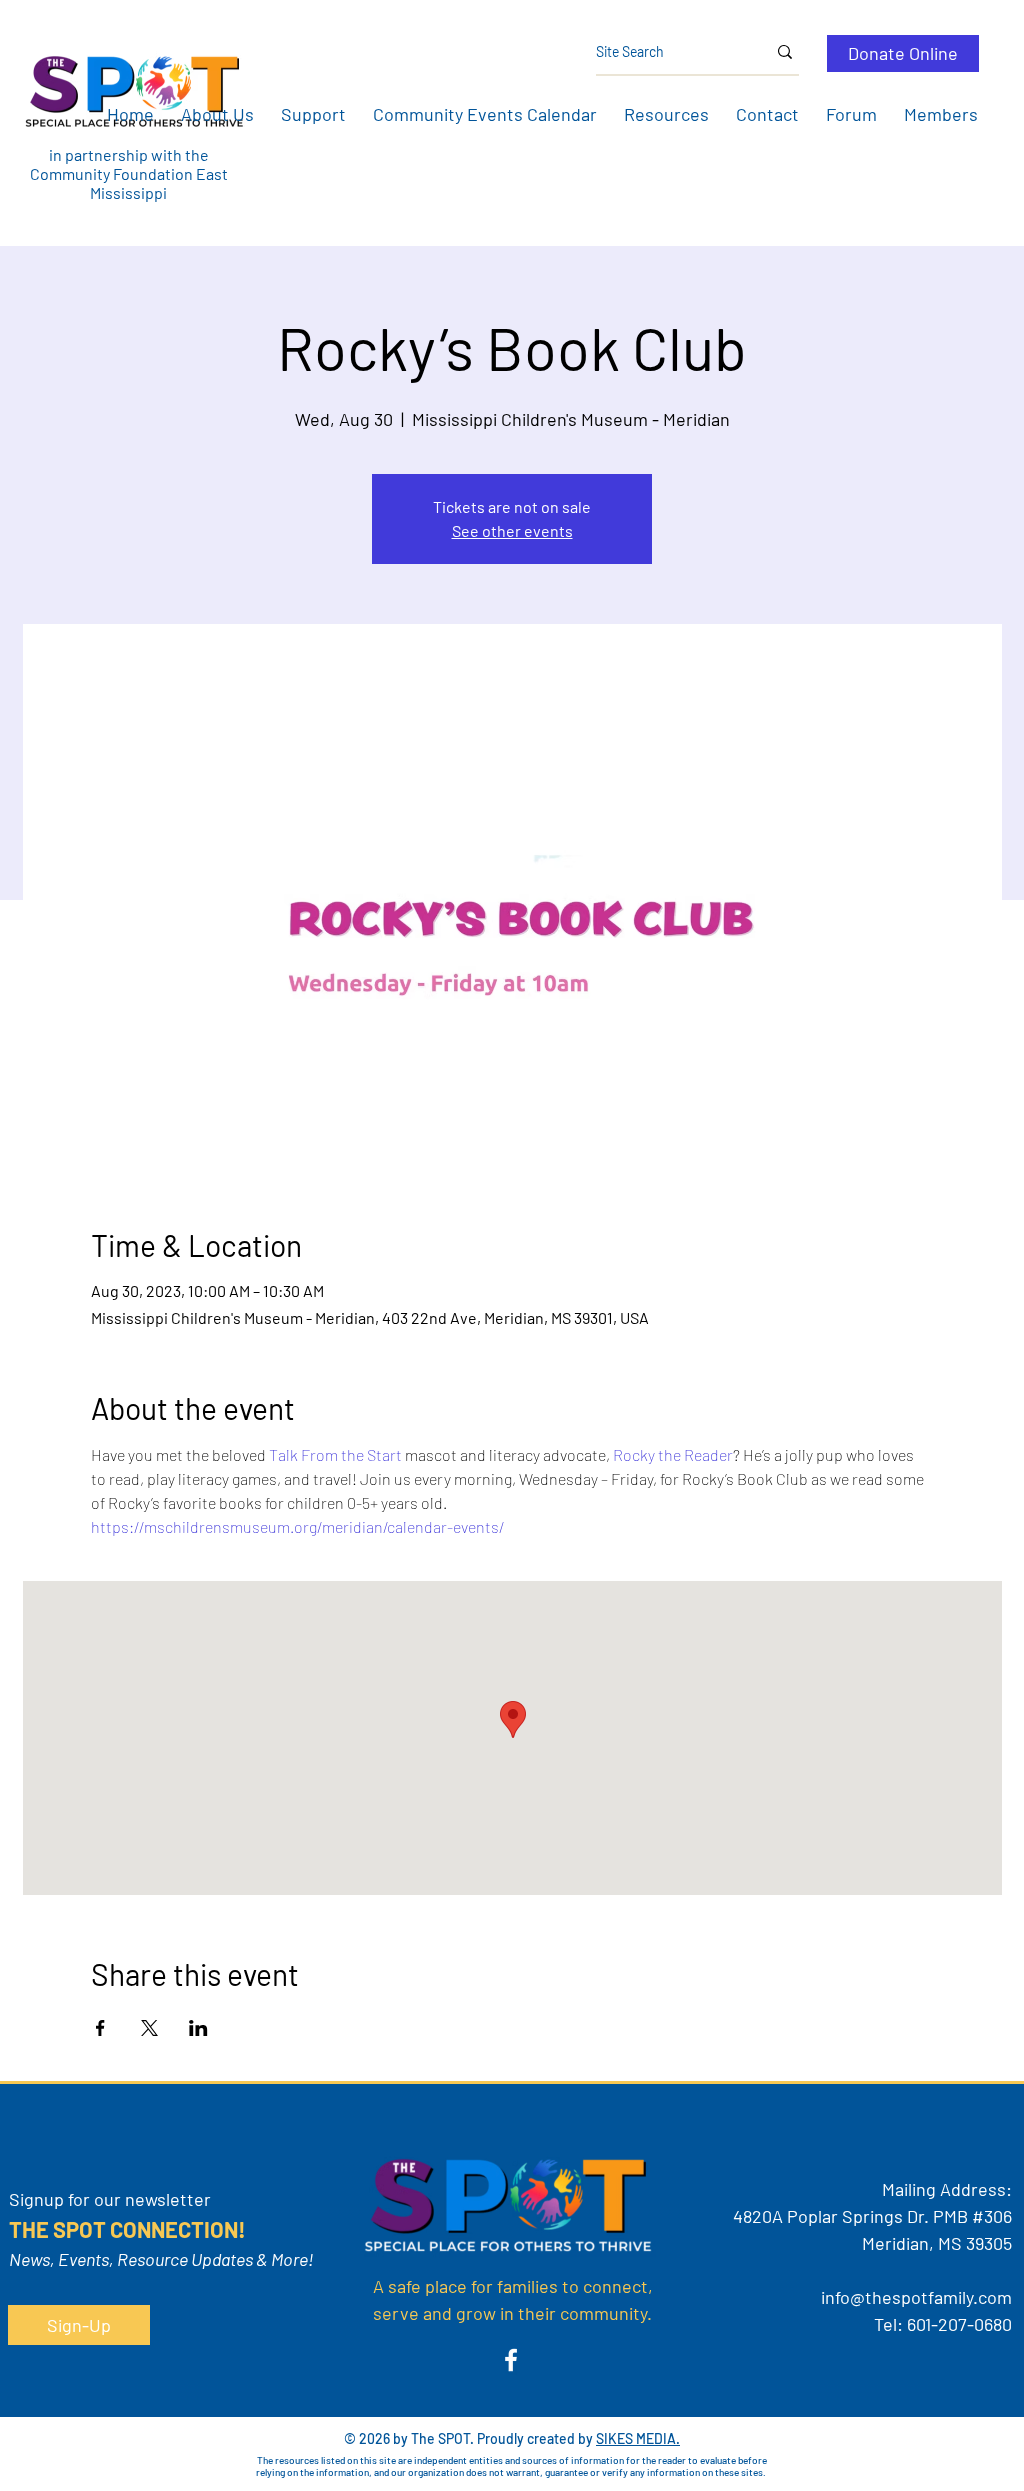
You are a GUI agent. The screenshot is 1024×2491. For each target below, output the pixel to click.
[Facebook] (511, 2360)
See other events (512, 530)
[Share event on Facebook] (100, 2028)
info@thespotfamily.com (916, 2297)
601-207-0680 (959, 2324)
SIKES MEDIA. (638, 2438)
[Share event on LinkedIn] (198, 2028)
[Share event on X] (149, 2028)
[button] (217, 114)
